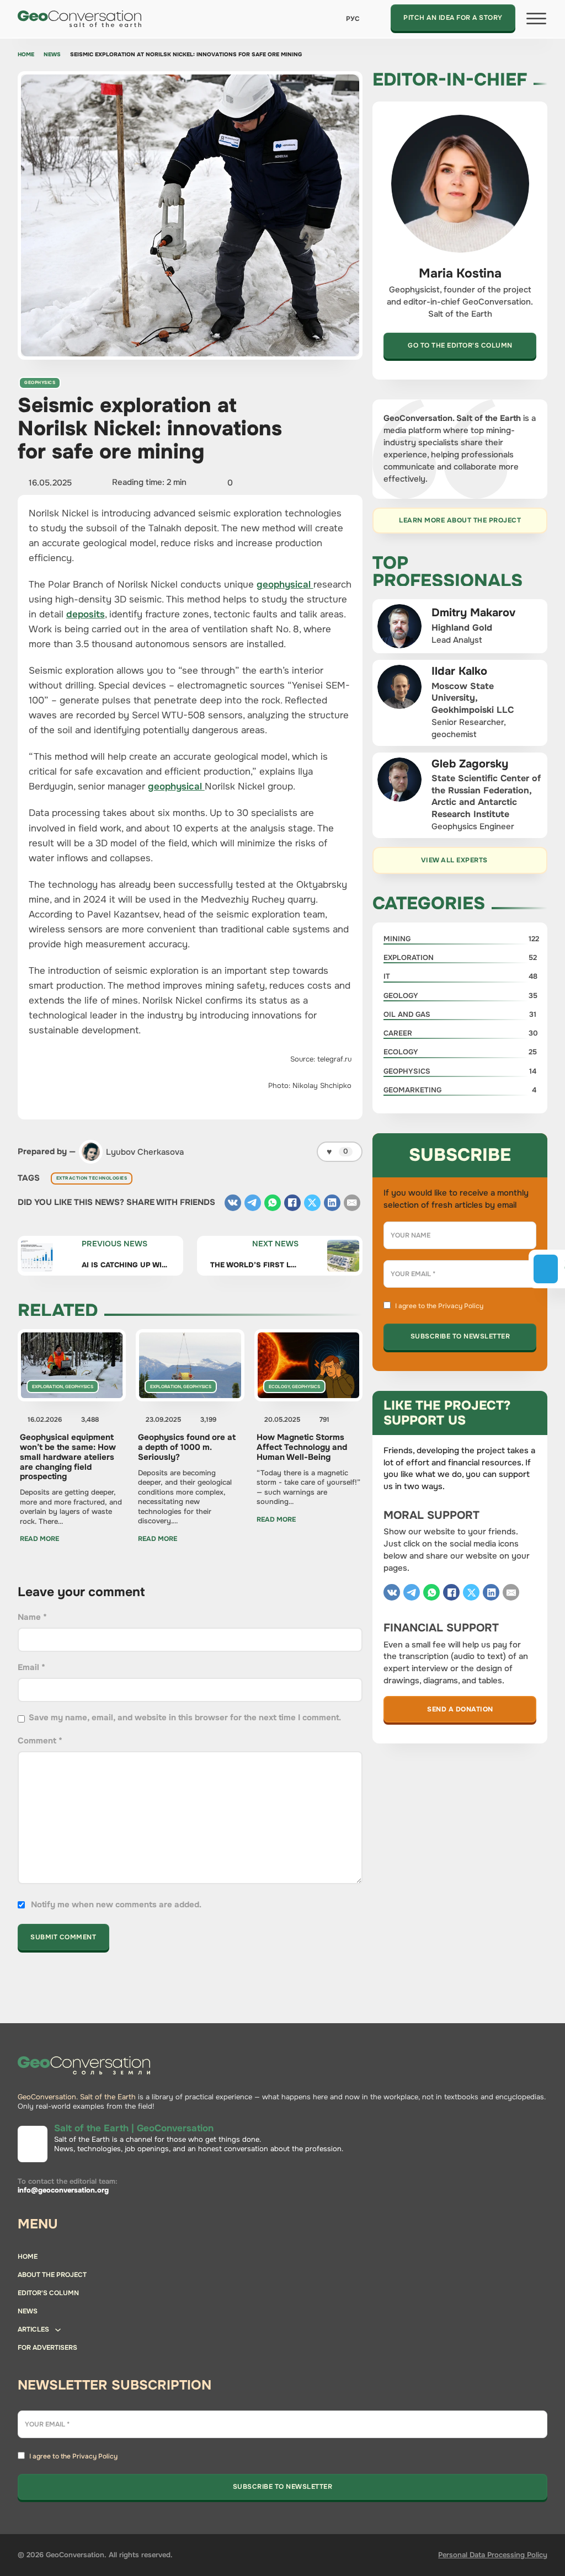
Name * (32, 1617)
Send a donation (460, 1709)
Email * (31, 1667)
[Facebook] (292, 1203)
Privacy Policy (461, 1306)
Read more (39, 1539)
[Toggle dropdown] (58, 2330)
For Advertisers (47, 2348)
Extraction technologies (92, 1178)
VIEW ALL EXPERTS (454, 860)
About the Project (52, 2275)
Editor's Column (48, 2293)
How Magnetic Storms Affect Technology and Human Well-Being (302, 1447)
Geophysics (40, 382)
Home (26, 55)
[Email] (352, 1203)
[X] (312, 1203)
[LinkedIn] (332, 1203)
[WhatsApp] (273, 1203)
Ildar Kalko (459, 671)
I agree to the (439, 1306)
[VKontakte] (233, 1203)
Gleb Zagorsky (470, 764)
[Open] (536, 19)
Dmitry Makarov (473, 612)
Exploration (47, 1386)
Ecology (279, 1386)
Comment (40, 1741)
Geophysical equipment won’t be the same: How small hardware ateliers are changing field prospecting (68, 1457)
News (52, 55)
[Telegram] (253, 1203)
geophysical (285, 584)
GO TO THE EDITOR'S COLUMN (460, 345)
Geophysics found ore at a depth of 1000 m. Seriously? (187, 1447)
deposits (86, 614)
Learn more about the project (460, 520)
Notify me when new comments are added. (116, 1905)
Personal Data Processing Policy (493, 2555)
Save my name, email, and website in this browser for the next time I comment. (185, 1718)
